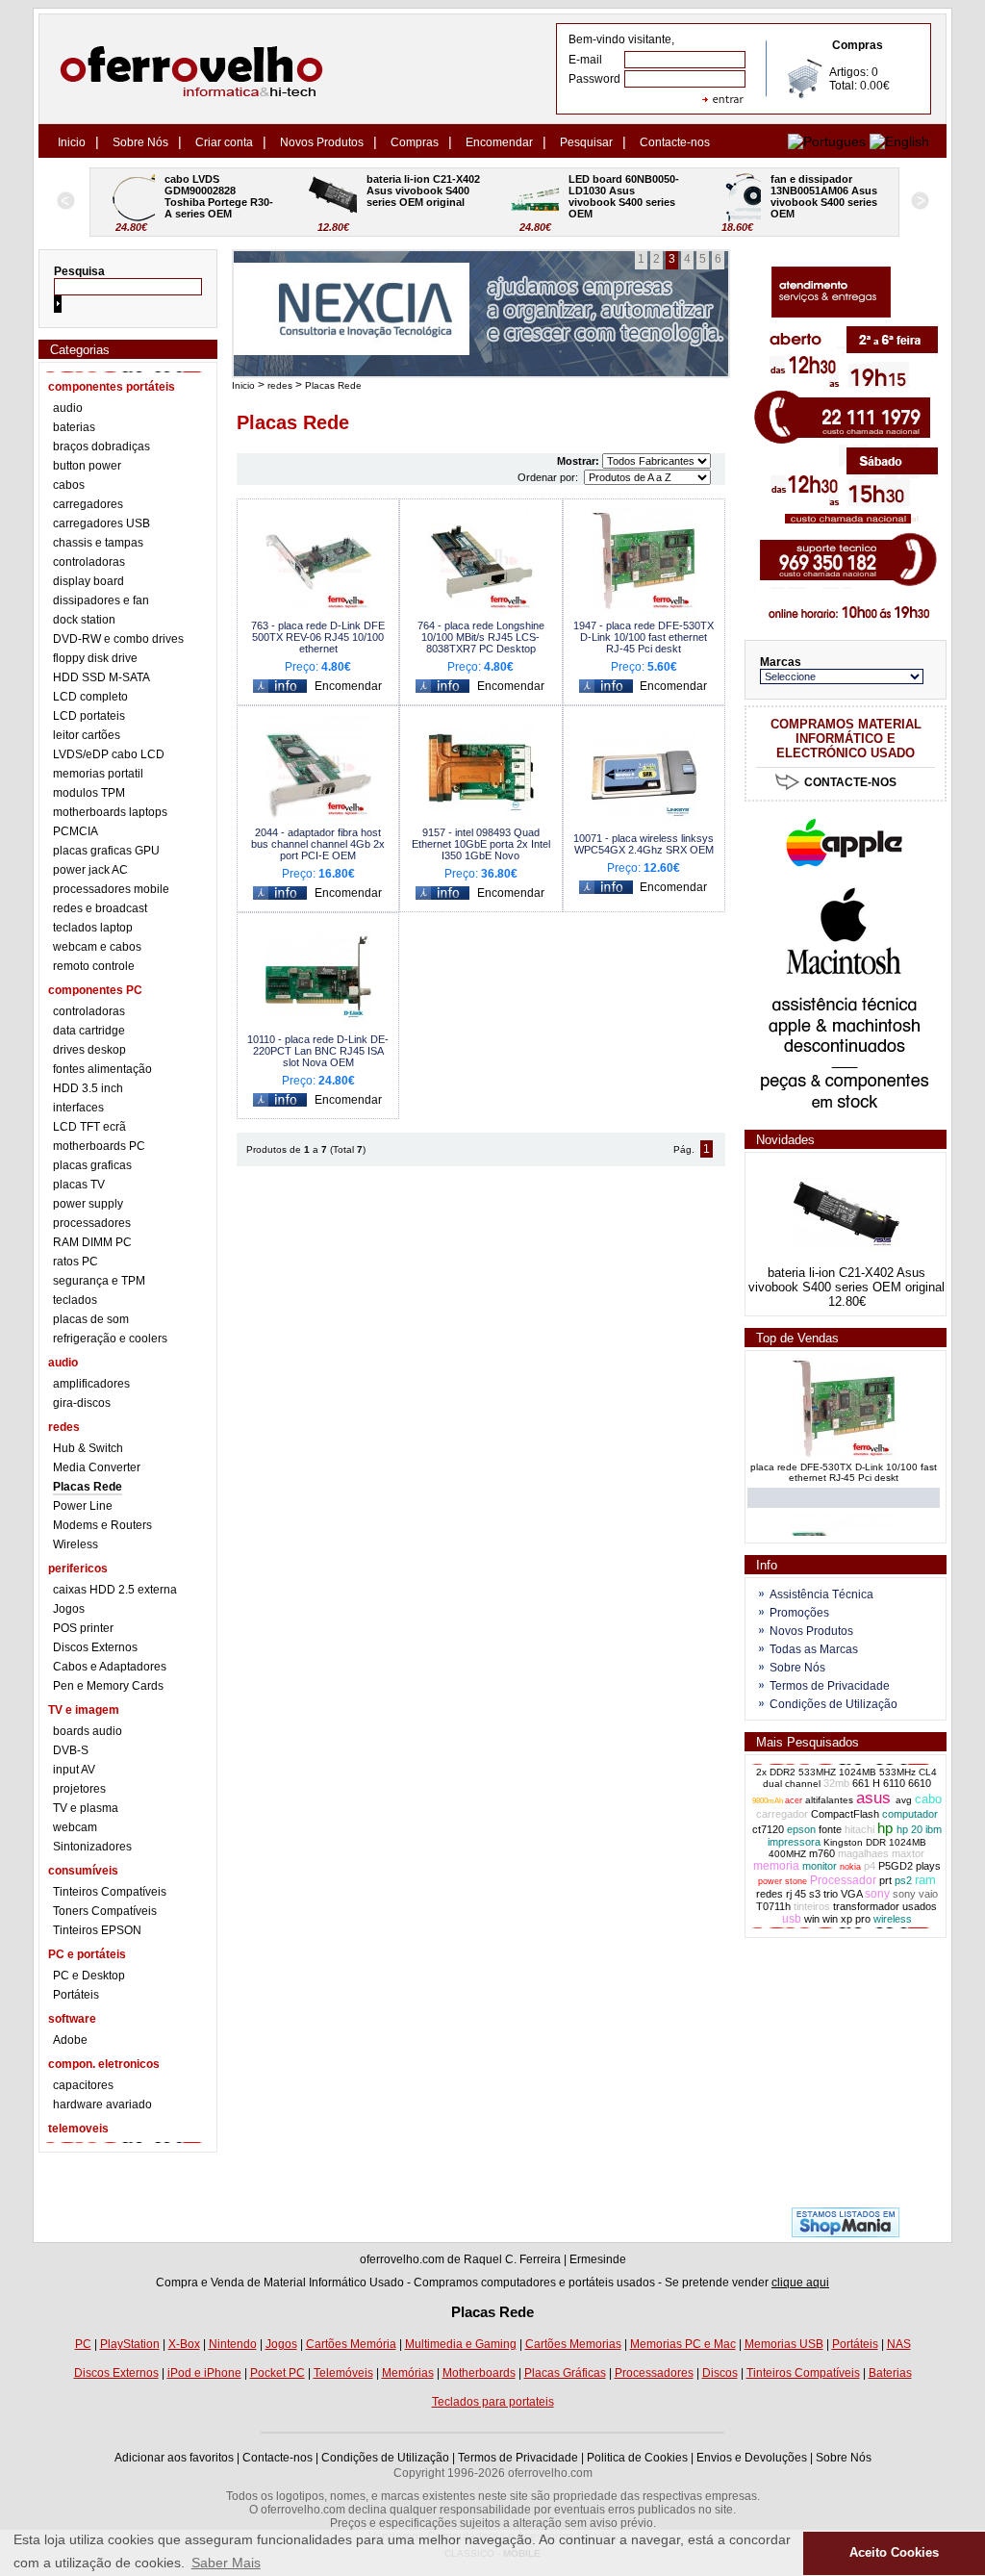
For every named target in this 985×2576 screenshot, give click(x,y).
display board (88, 581)
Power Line (83, 1506)
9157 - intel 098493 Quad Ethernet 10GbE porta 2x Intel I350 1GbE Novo (481, 844)
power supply (88, 1204)
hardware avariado (102, 2104)
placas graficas (92, 1165)
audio (68, 408)
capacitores (83, 2085)
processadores (92, 1223)
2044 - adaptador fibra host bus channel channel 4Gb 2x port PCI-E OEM (318, 844)
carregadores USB (101, 523)
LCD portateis (89, 716)
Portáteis (76, 1995)
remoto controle (94, 966)
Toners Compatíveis (105, 1911)
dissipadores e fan (101, 600)
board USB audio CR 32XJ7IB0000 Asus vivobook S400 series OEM (827, 196)
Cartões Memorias (573, 2344)
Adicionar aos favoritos (174, 2458)
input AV (74, 1770)
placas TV (79, 1185)
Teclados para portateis (493, 2402)
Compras (415, 142)
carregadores (88, 504)
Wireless (76, 1544)
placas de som (91, 1319)
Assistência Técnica (821, 1594)
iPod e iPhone (204, 2373)
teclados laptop (93, 928)
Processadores (654, 2373)
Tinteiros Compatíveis (110, 1892)
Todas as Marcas (814, 1649)
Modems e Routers (102, 1525)
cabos (69, 485)
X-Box (184, 2344)
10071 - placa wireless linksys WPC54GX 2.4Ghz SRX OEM (644, 844)
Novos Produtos (322, 142)
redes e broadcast (100, 908)
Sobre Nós (140, 142)
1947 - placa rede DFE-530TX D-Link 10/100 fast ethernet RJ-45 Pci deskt (644, 637)
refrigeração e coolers (110, 1339)
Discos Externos (95, 1647)
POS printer (83, 1628)
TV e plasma (86, 1808)
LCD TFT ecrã (89, 1127)
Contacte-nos (675, 142)
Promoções (799, 1613)
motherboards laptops (110, 812)
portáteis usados (612, 2283)
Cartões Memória (351, 2344)
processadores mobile (111, 889)
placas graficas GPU (106, 851)
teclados (75, 1300)
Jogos (69, 1609)
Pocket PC (278, 2373)
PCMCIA (76, 831)
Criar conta (224, 142)
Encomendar (499, 142)
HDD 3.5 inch (88, 1088)
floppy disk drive (95, 658)
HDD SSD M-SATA (101, 677)
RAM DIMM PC (92, 1242)
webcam (75, 1827)
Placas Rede (88, 1487)
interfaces (78, 1108)
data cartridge (89, 1031)
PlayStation (130, 2344)
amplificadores (91, 1384)
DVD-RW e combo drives (118, 639)
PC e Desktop (89, 1976)
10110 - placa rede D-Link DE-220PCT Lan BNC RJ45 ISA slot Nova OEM (318, 1051)
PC (83, 2344)
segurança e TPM (99, 1281)
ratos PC (76, 1262)
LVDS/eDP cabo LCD (109, 754)
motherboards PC (99, 1146)
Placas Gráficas (565, 2373)
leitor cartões (87, 735)
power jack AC (90, 870)
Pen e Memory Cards (108, 1686)
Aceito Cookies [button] (894, 2553)
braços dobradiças (101, 446)
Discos (720, 2373)
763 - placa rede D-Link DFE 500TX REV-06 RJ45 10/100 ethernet (318, 637)
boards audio (88, 1731)
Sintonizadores (92, 1847)
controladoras (89, 562)
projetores (79, 1789)
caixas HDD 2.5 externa (115, 1590)
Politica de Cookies (637, 2458)
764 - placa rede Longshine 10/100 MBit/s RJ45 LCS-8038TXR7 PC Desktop (481, 637)
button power (87, 466)
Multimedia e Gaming (461, 2344)
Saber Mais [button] (226, 2563)
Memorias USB (784, 2344)
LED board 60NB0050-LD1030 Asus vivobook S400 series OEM (424, 196)
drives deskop (89, 1050)
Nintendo (233, 2344)
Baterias (890, 2373)
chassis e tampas (98, 543)
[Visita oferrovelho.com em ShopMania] (846, 2233)
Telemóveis (343, 2373)
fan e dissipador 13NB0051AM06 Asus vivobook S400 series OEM (625, 196)
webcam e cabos (97, 947)
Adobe (70, 2040)
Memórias (408, 2373)
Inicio (72, 142)
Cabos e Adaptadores (110, 1667)
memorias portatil (98, 774)
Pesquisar (586, 142)
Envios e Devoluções (752, 2458)
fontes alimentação (102, 1069)
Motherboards (479, 2373)
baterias (74, 427)
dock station (84, 620)
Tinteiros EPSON (97, 1930)
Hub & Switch (88, 1448)
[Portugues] (827, 141)
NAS (899, 2344)
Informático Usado (356, 2283)
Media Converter (97, 1467)
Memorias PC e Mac (683, 2344)
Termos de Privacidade (830, 1686)
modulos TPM (89, 793)
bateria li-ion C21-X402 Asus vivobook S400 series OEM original (225, 191)
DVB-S (71, 1750)
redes (280, 385)
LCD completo (90, 697)
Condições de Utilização (833, 1704)
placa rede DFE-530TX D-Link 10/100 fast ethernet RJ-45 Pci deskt (844, 1464)
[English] (899, 141)
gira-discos (82, 1403)
